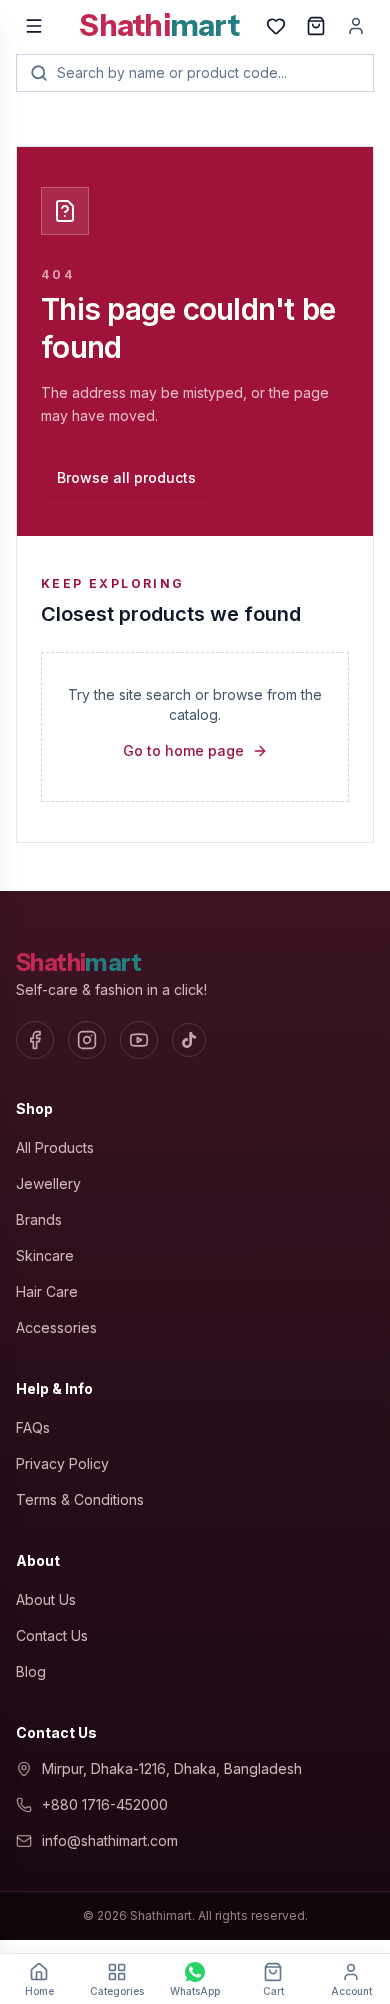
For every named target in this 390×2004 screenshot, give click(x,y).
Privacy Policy (62, 1463)
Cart (273, 1991)
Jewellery (48, 1183)
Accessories (56, 1327)
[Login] (356, 26)
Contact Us (52, 1635)
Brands (39, 1219)
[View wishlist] (276, 26)
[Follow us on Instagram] (87, 1040)
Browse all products (126, 477)
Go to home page (183, 750)
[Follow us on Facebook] (35, 1040)
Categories (117, 1991)
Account (351, 1991)
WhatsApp (195, 1991)
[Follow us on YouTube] (139, 1040)
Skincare (45, 1255)
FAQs (33, 1427)
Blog (31, 1671)
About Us (46, 1599)
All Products (55, 1147)
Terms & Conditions (80, 1499)
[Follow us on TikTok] (189, 1040)
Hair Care (47, 1291)
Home (39, 1991)
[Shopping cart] (316, 26)
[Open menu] (34, 26)
